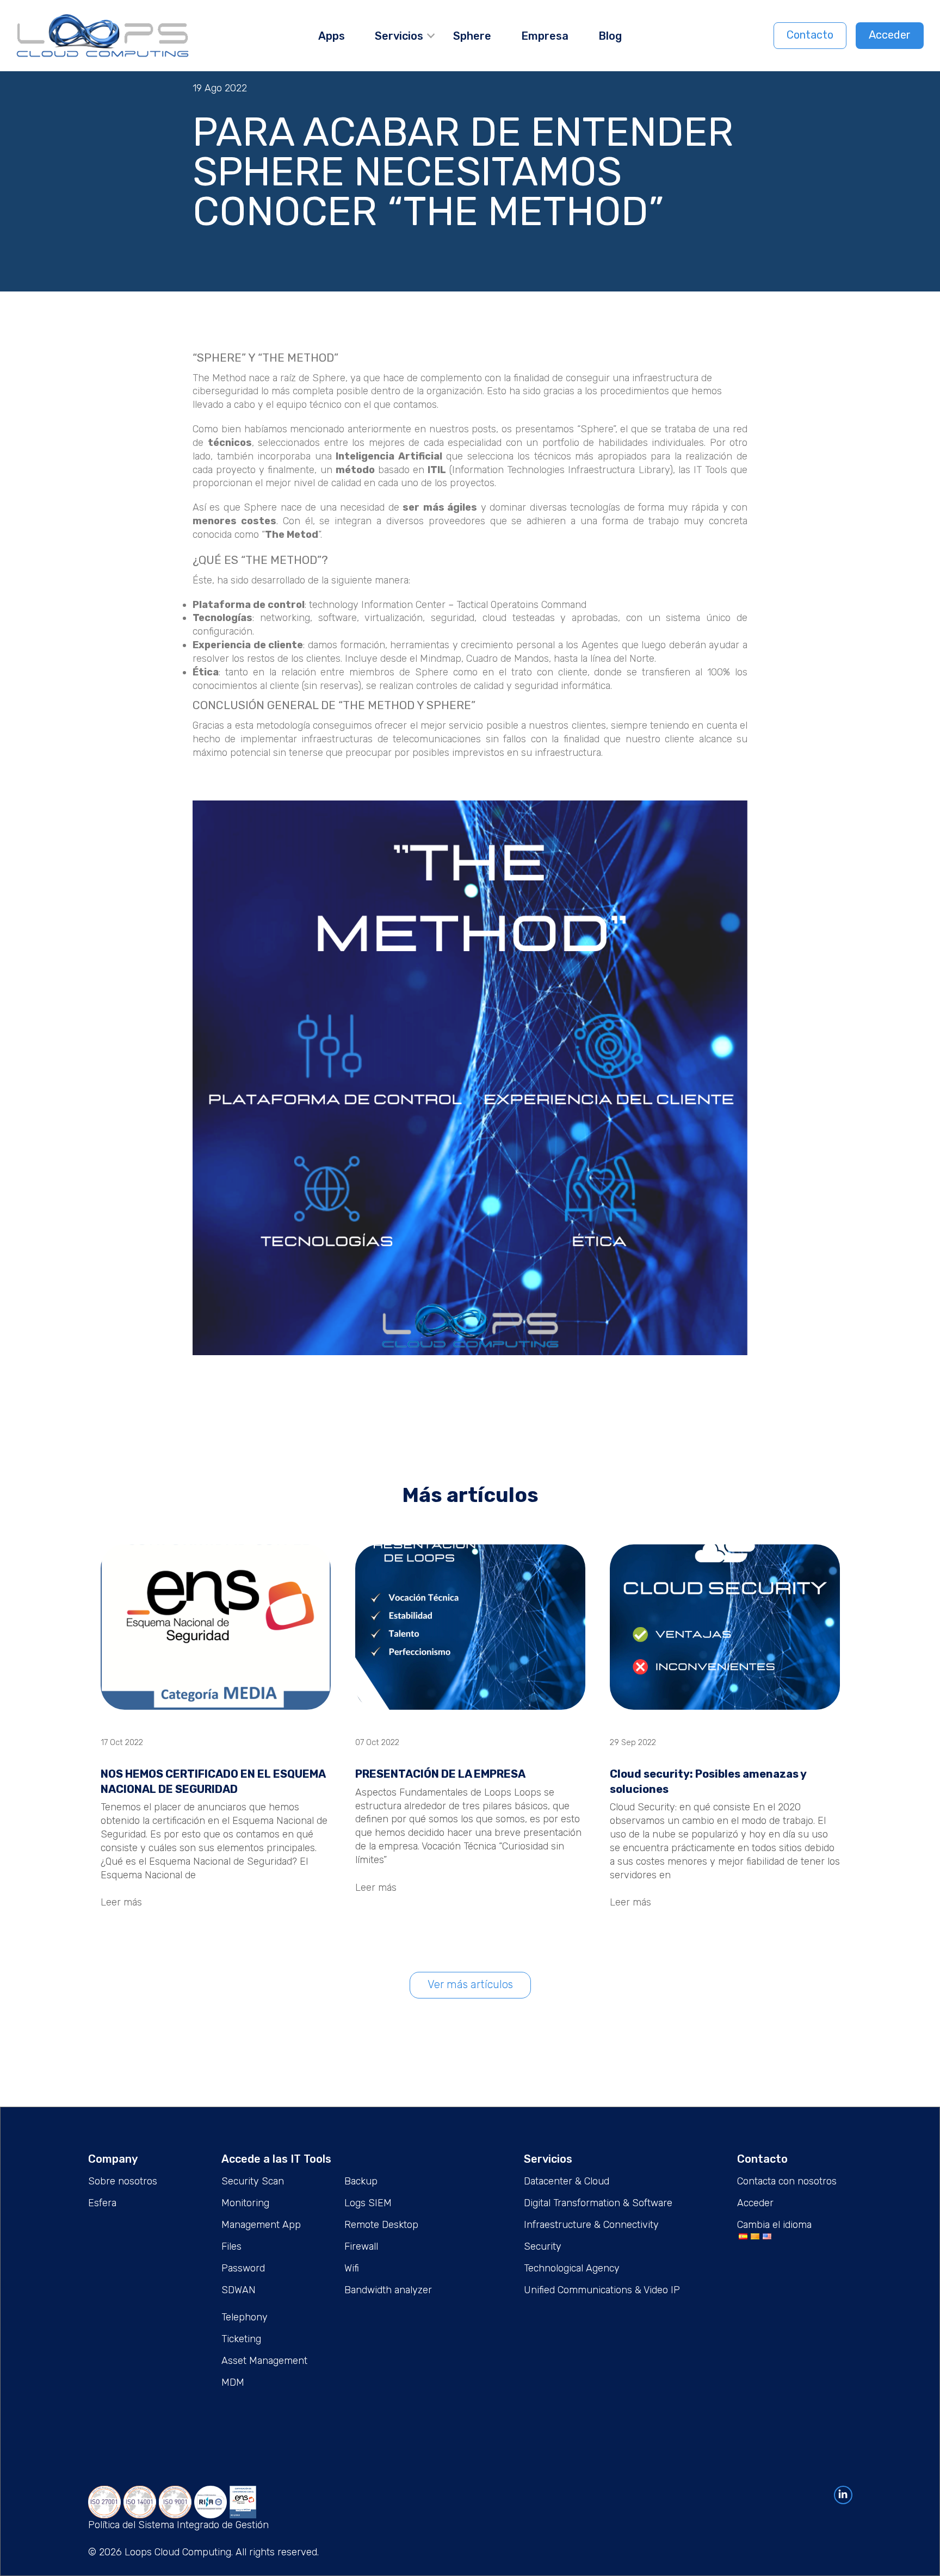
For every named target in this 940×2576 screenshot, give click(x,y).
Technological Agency (572, 2268)
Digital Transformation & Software (598, 2203)
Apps (332, 36)
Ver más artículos (470, 1984)
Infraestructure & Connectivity (591, 2225)
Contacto (810, 35)
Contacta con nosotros (787, 2181)
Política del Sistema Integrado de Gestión (178, 2525)
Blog (610, 36)
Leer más (121, 1902)
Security (543, 2246)
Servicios (399, 36)
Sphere (472, 36)
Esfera (102, 2203)
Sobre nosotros (123, 2181)
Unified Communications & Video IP (602, 2290)
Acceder (890, 35)
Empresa (545, 36)
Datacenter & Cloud (567, 2181)
